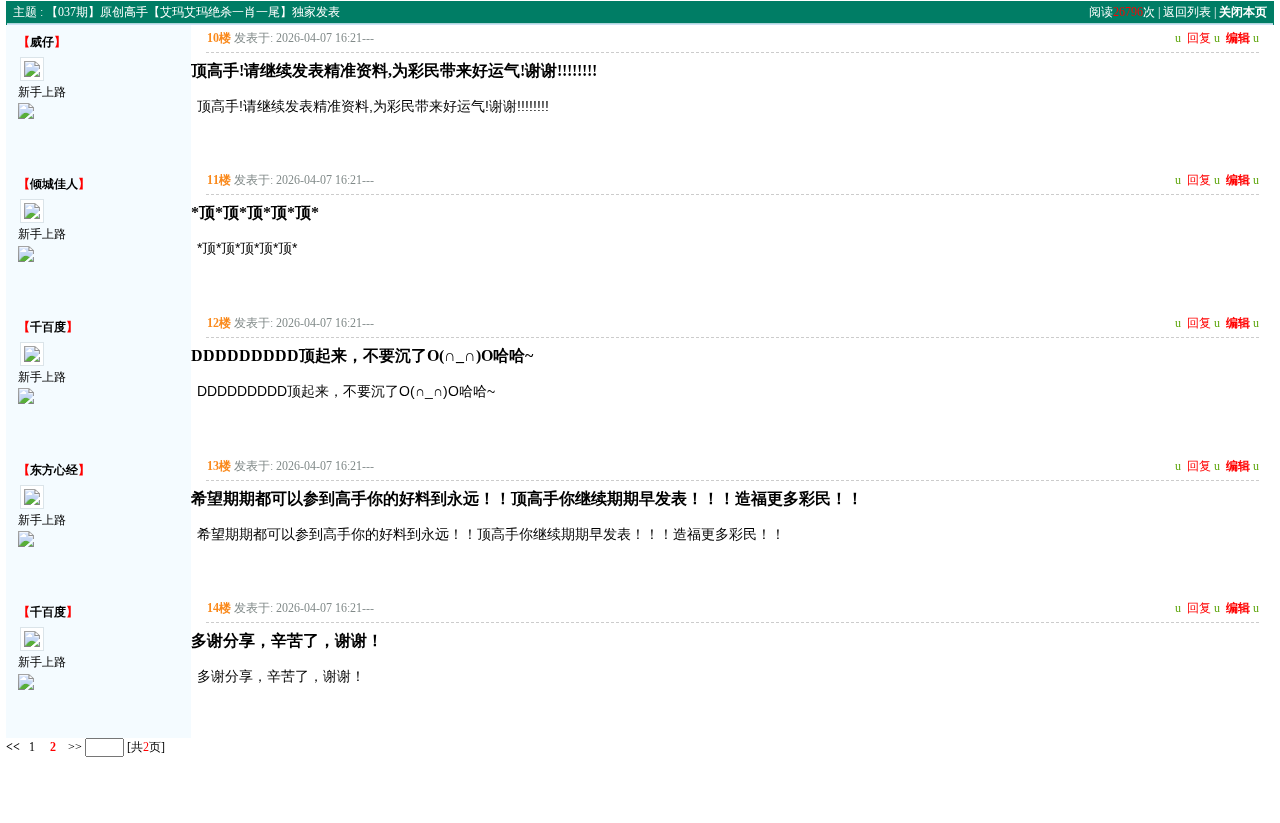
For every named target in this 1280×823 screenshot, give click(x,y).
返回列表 (1187, 12)
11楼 (219, 180)
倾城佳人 (54, 184)
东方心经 (54, 470)
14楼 (219, 608)
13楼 (219, 466)
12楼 (219, 323)
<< (13, 747)
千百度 (48, 327)
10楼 (219, 38)
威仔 (42, 42)
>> (73, 747)
